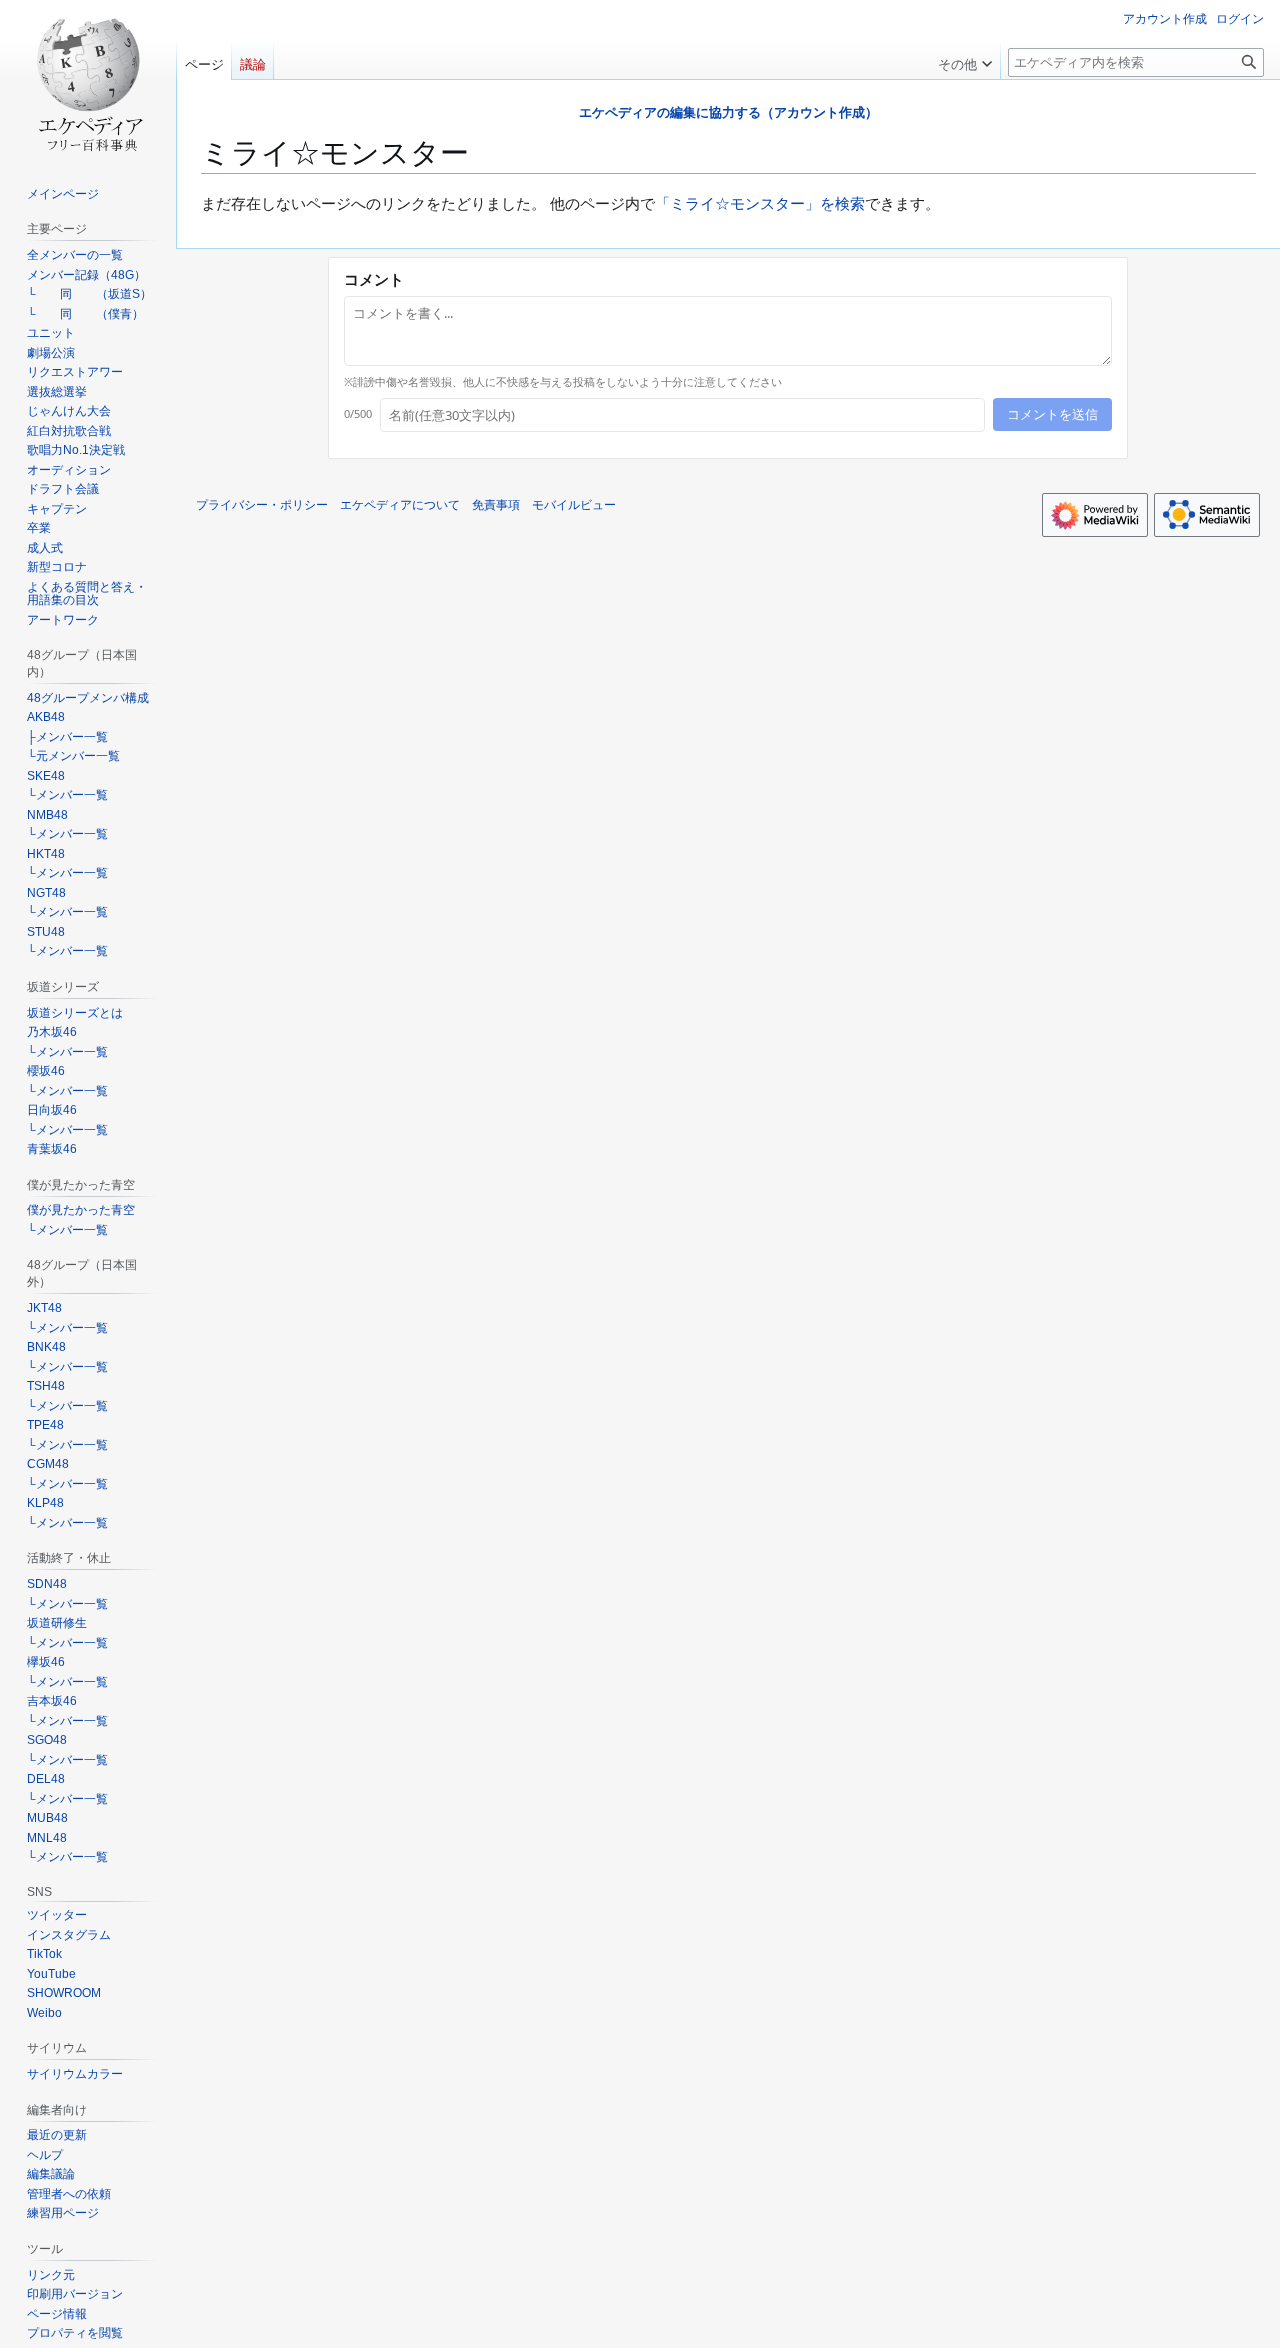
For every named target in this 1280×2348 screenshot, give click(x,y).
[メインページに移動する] (88, 80)
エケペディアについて (400, 505)
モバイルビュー (574, 505)
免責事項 (496, 505)
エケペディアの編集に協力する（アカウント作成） (728, 112)
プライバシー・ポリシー (262, 505)
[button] (965, 60)
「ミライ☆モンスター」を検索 (760, 203)
